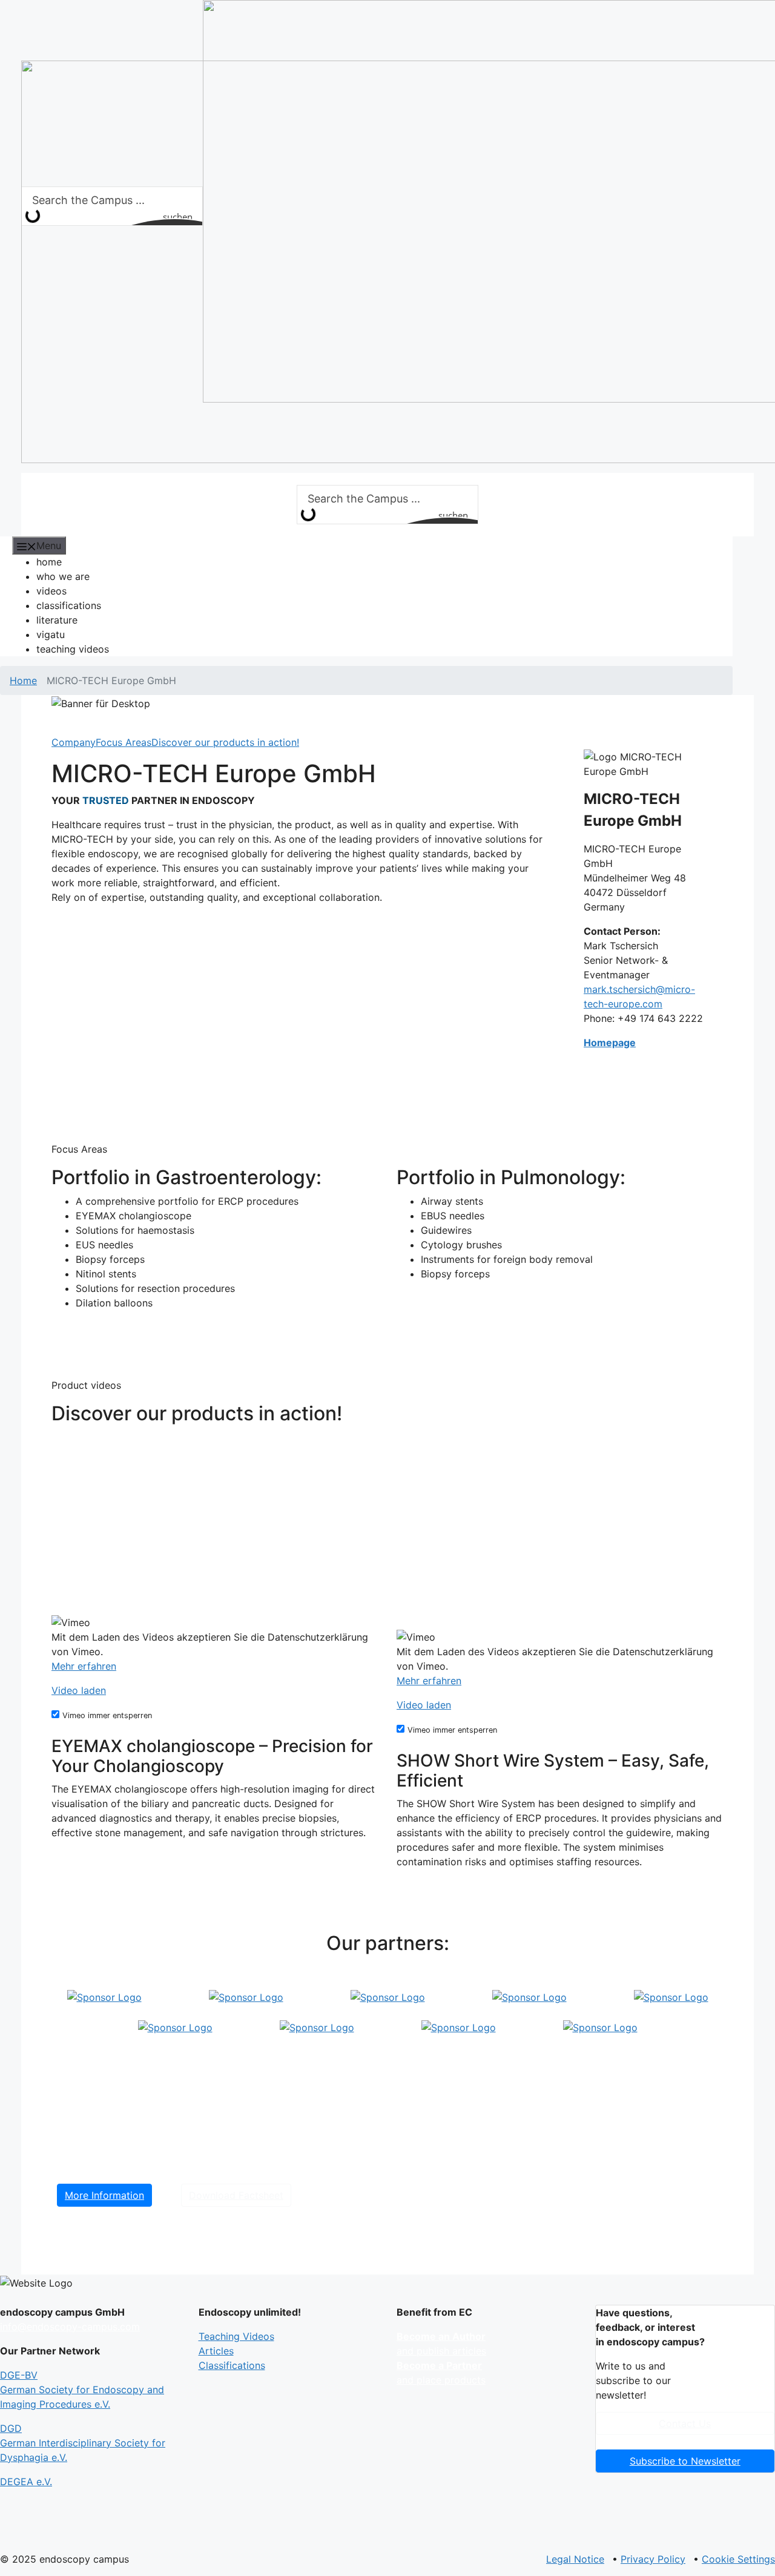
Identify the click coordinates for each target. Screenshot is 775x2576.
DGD (83, 2443)
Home (23, 680)
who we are (63, 576)
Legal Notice (575, 2559)
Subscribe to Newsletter (685, 2461)
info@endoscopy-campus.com (70, 2327)
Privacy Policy (653, 2559)
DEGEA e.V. (26, 2482)
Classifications (232, 2365)
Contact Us (685, 2423)
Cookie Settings (738, 2559)
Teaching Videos (236, 2336)
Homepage (610, 1043)
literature (57, 620)
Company (74, 742)
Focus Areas (124, 742)
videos (51, 591)
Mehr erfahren (84, 1666)
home (49, 562)
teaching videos (73, 649)
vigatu (51, 634)
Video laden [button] (79, 1690)
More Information (104, 2195)
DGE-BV (82, 2390)
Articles (216, 2351)
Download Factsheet (236, 2195)
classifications (69, 605)
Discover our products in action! (225, 742)
